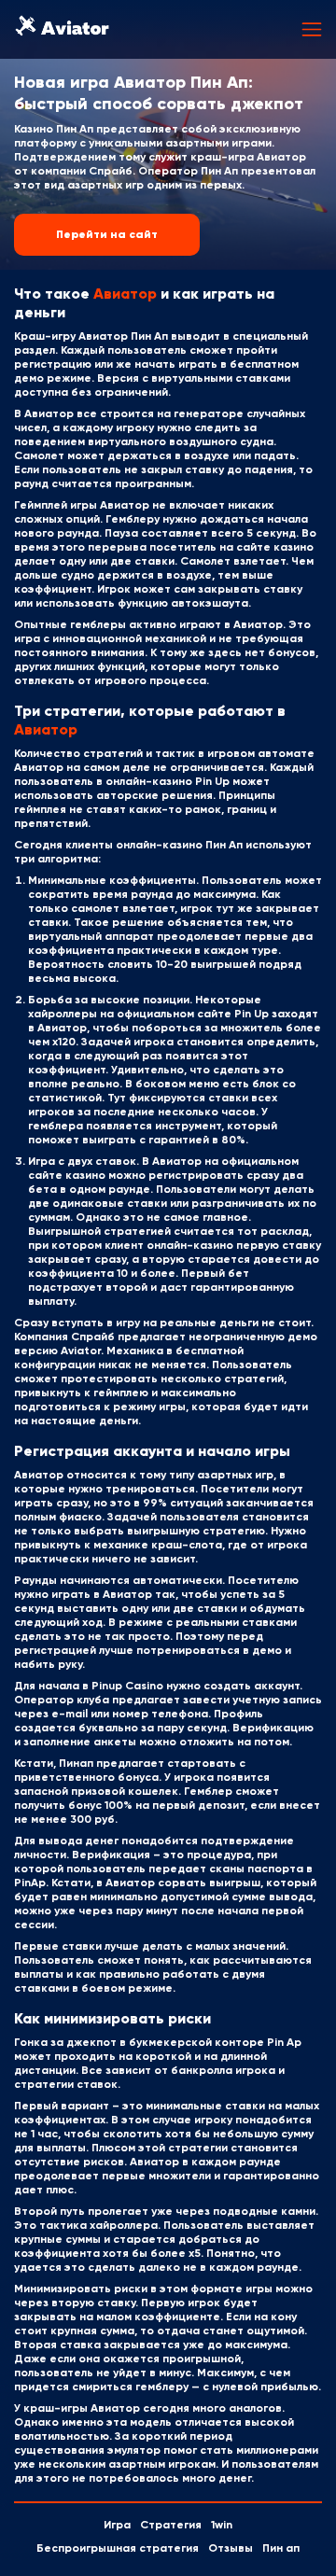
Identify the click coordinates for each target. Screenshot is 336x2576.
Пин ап (281, 2549)
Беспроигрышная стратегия (118, 2549)
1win (222, 2526)
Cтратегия (171, 2526)
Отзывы (231, 2549)
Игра (117, 2526)
